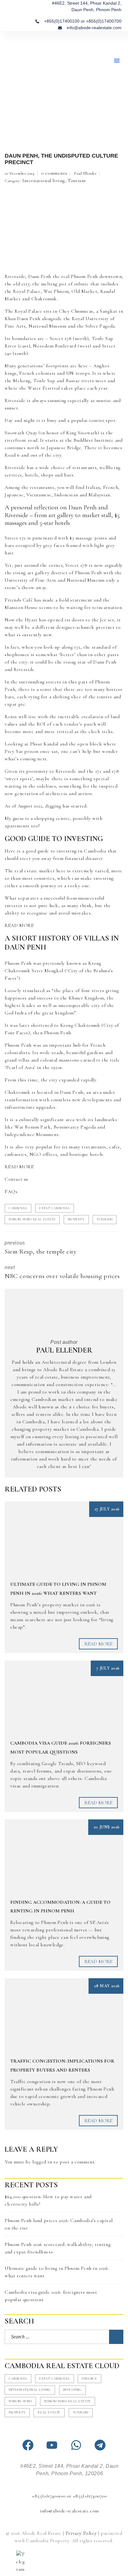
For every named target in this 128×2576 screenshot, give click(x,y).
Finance (89, 2379)
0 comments (54, 173)
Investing (72, 2390)
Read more (98, 1644)
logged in (42, 2162)
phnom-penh (20, 2401)
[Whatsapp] (76, 2445)
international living (30, 2390)
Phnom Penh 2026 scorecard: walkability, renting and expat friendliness (58, 2248)
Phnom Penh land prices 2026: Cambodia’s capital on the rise (59, 2224)
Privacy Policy (81, 2533)
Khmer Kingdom (86, 998)
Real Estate (49, 2412)
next (62, 1272)
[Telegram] (100, 2445)
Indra (21, 1013)
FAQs (11, 1192)
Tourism (76, 181)
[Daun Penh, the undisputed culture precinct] (64, 228)
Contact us (16, 1179)
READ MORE (19, 925)
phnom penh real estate (32, 1219)
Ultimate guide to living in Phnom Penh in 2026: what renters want (57, 2272)
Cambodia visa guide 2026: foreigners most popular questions (51, 2296)
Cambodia (18, 1208)
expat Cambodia (54, 1208)
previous (41, 1248)
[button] (117, 60)
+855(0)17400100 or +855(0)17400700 (69, 2496)
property (76, 1219)
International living (44, 181)
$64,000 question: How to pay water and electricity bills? (48, 2200)
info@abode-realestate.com (69, 2511)
